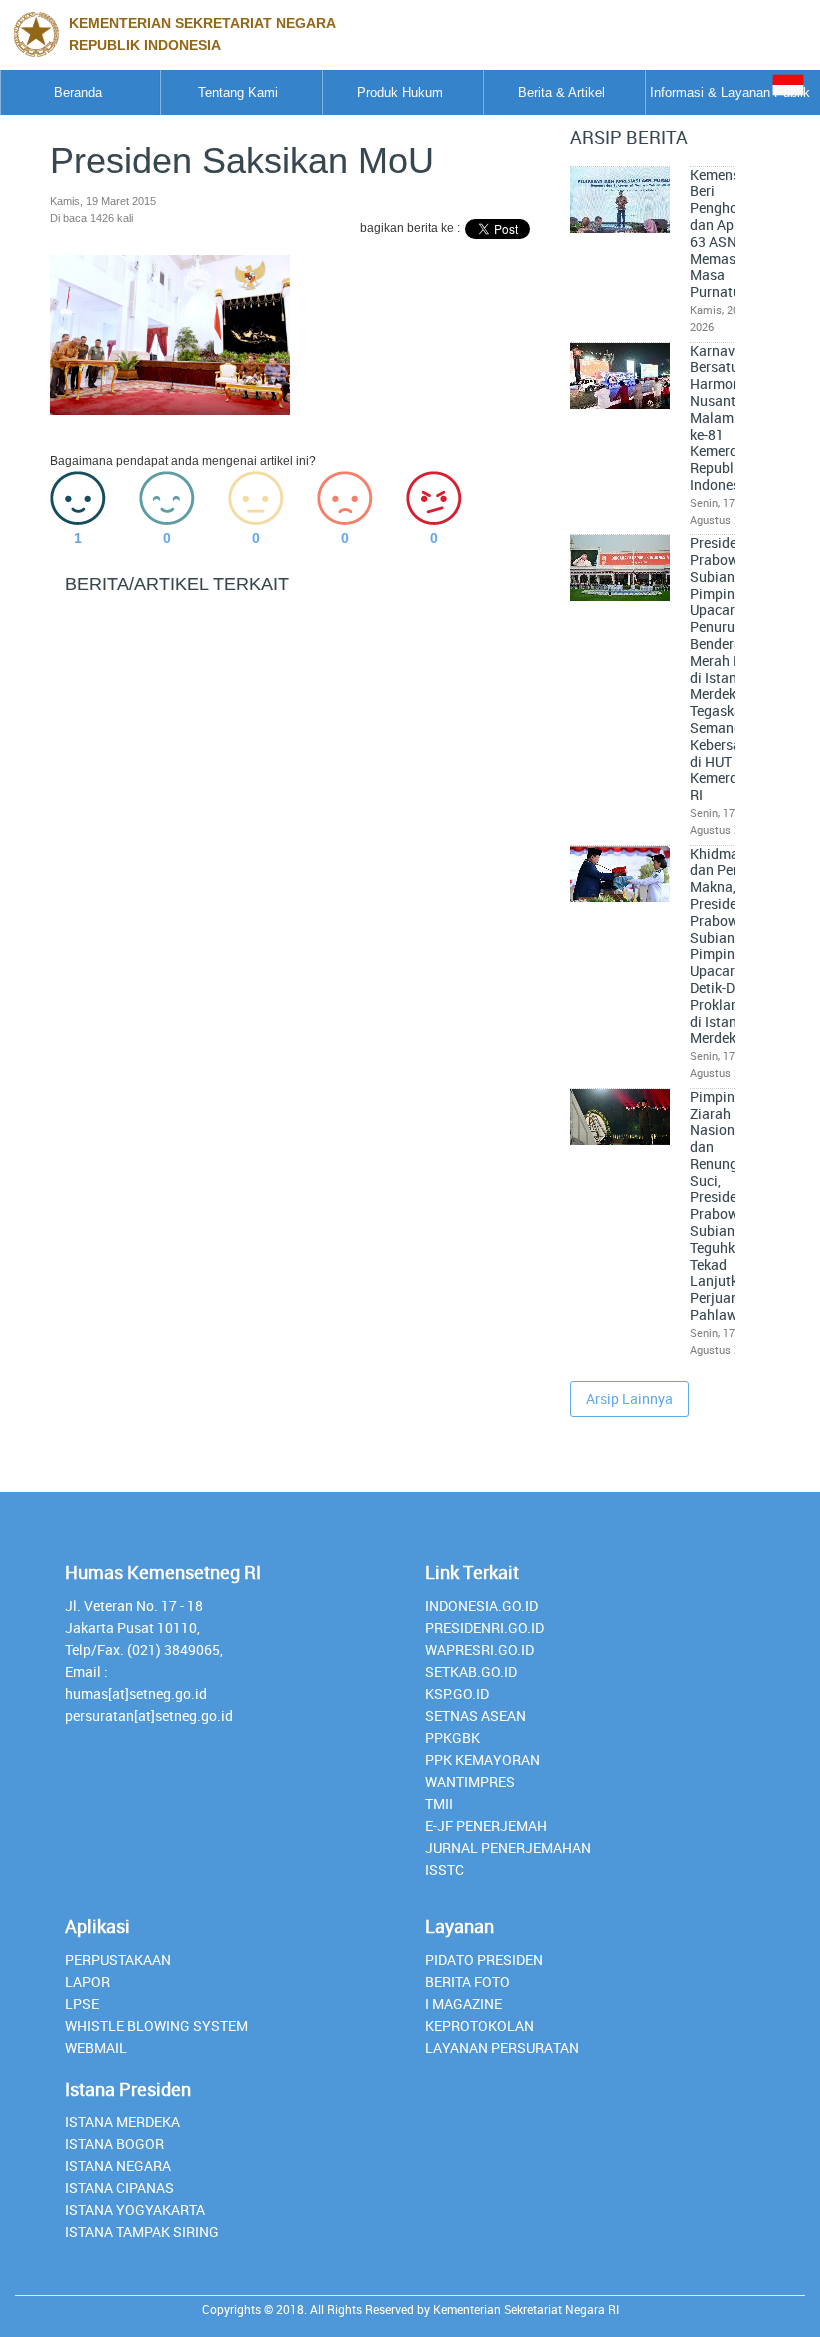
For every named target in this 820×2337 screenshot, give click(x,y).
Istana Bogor (114, 2143)
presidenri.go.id (484, 1627)
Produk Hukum (400, 92)
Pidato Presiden (484, 1959)
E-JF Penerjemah (486, 1825)
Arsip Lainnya (629, 1398)
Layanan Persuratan (502, 2047)
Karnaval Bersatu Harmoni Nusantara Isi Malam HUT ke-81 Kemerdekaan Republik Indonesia (733, 418)
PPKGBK (452, 1737)
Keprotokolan (479, 2025)
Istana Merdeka (122, 2121)
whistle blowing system (156, 2025)
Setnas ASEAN (475, 1715)
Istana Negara (118, 2165)
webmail (96, 2047)
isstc (444, 1869)
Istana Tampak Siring (142, 2231)
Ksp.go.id (457, 1693)
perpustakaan (118, 1959)
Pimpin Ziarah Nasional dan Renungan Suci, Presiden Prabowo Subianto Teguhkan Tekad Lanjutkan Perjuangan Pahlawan (726, 1206)
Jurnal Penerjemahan (508, 1847)
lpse (82, 2003)
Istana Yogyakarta (135, 2209)
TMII (439, 1803)
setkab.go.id (471, 1671)
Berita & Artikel (561, 92)
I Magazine (463, 2003)
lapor (87, 1981)
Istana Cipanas (119, 2187)
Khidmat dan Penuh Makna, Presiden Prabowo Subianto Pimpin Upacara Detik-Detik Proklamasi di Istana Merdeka (726, 946)
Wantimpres (470, 1781)
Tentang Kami (238, 92)
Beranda (78, 92)
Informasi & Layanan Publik (730, 92)
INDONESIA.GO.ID (481, 1605)
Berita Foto (467, 1981)
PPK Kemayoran (482, 1759)
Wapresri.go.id (479, 1649)
